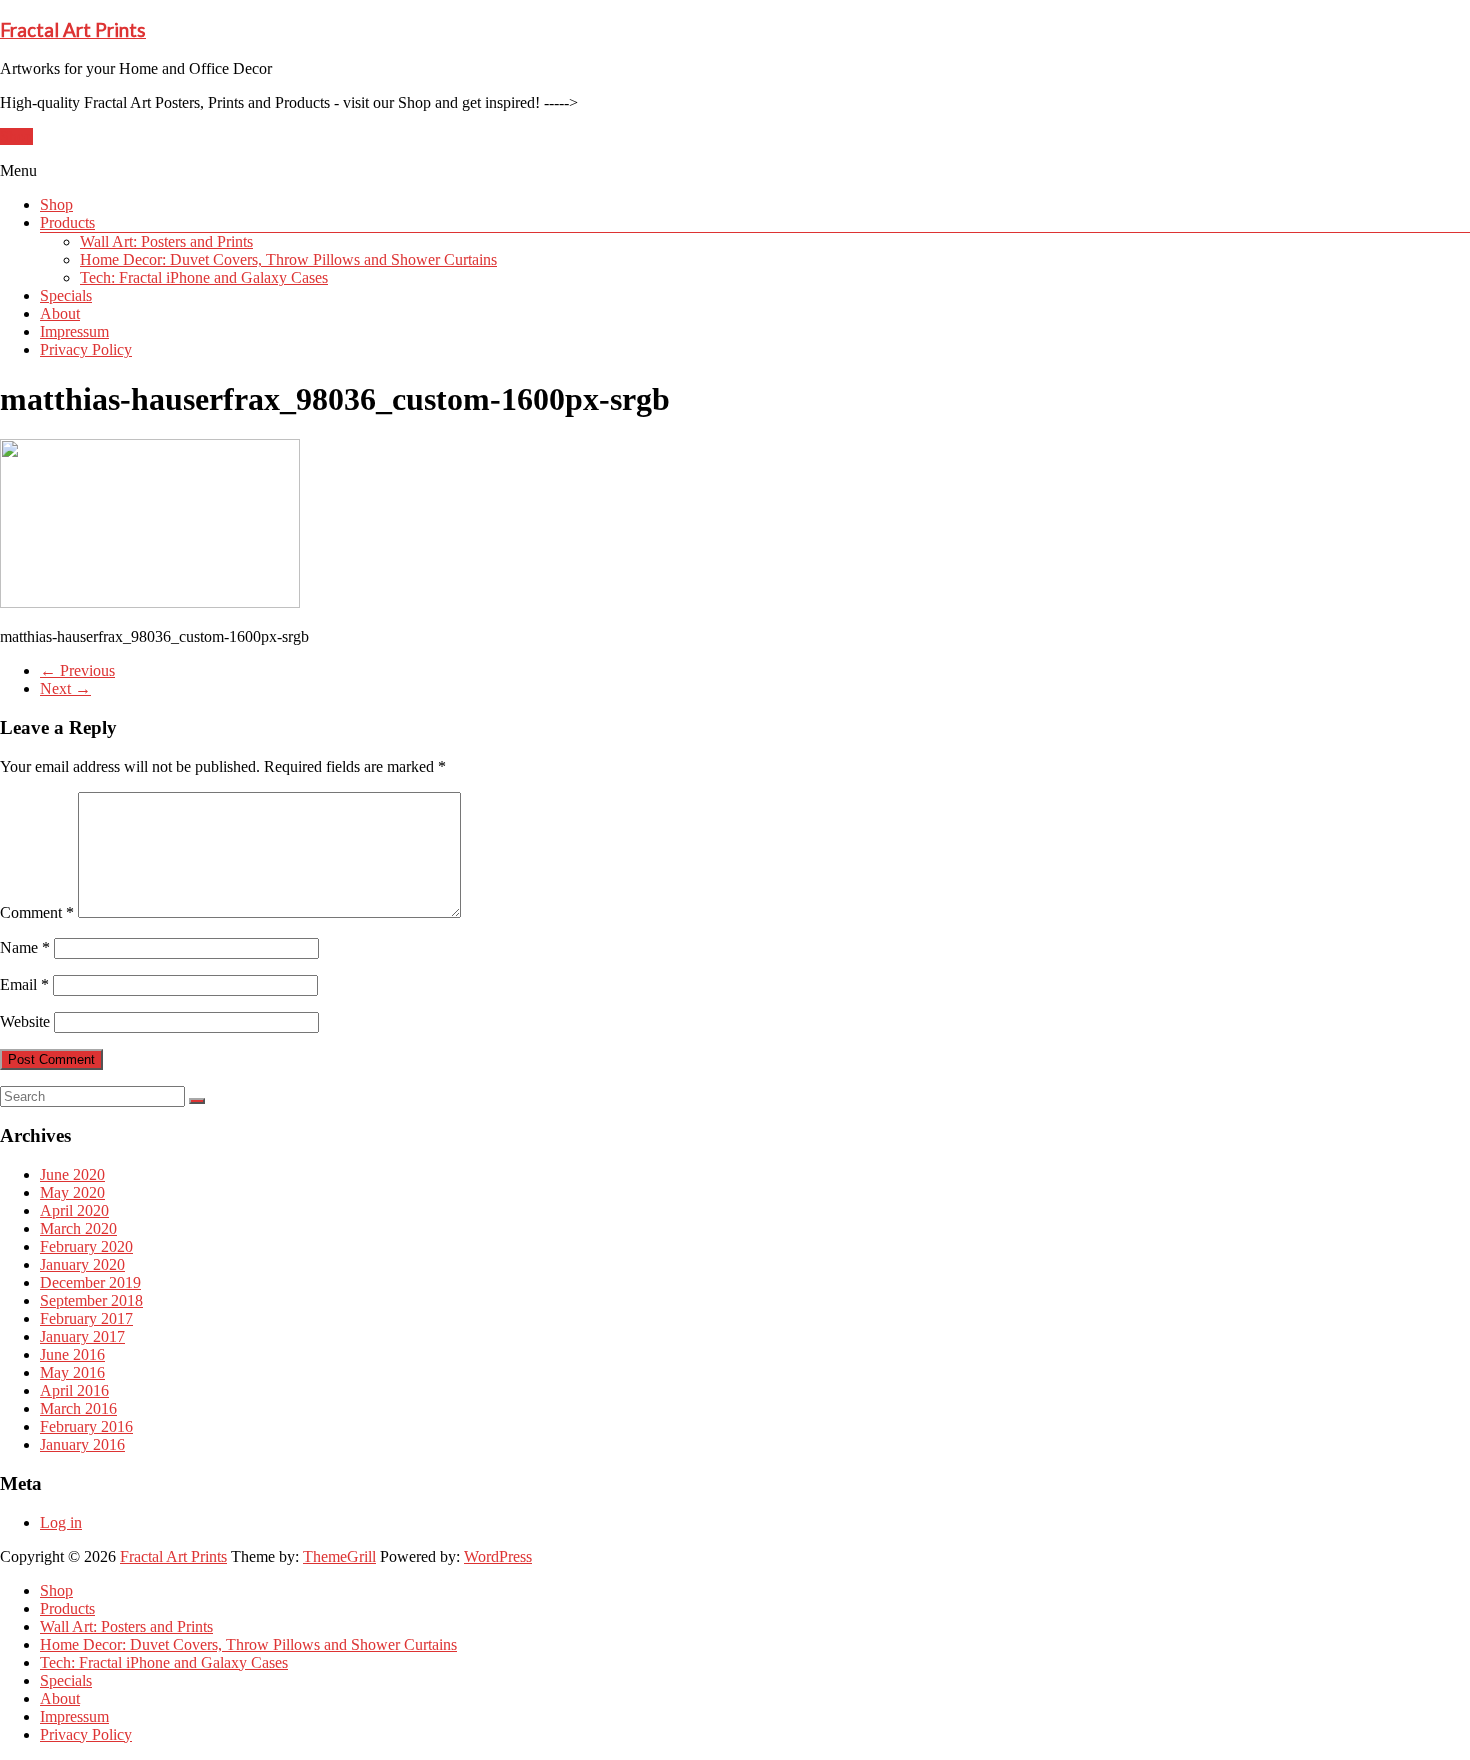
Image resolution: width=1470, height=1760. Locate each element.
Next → (65, 688)
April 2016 (74, 1390)
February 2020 (86, 1246)
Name (25, 947)
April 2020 (74, 1210)
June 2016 (72, 1354)
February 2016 (86, 1426)
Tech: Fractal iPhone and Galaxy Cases (204, 277)
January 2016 (82, 1444)
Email (24, 984)
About (60, 313)
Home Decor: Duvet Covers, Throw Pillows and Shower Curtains (288, 259)
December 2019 (90, 1282)
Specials (66, 295)
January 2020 (82, 1264)
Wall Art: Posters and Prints (166, 241)
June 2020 (72, 1174)
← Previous (77, 670)
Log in (61, 1522)
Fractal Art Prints (73, 30)
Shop (16, 136)
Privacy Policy (86, 349)
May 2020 (72, 1192)
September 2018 (91, 1300)
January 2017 (82, 1336)
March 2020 (78, 1228)
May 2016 (72, 1372)
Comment (37, 912)
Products (67, 222)
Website (25, 1021)
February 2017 (86, 1318)
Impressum (74, 331)
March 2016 (78, 1408)
